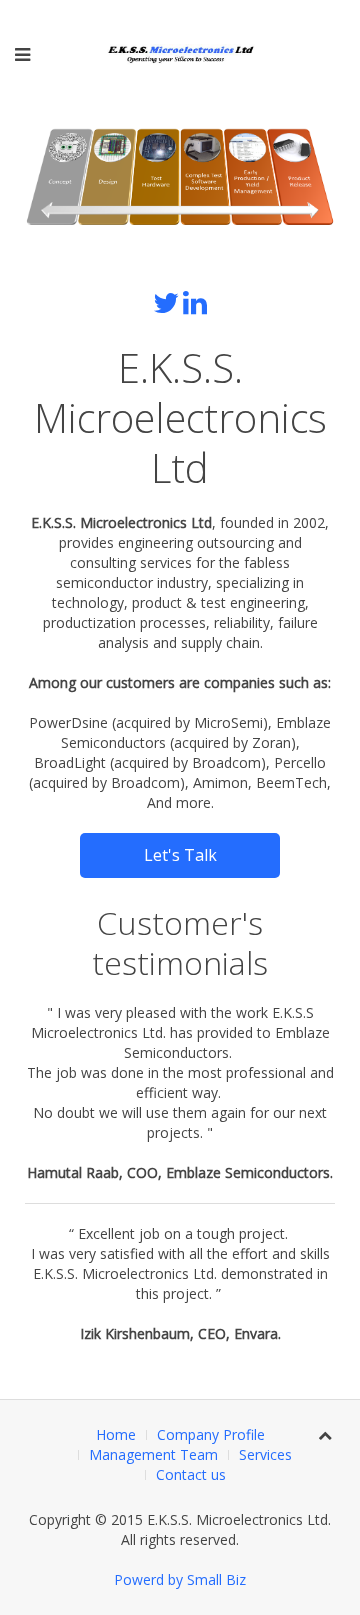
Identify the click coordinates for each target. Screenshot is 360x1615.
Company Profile (211, 1434)
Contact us (191, 1474)
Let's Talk (180, 855)
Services (265, 1454)
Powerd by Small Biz (180, 1579)
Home (116, 1434)
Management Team (153, 1454)
